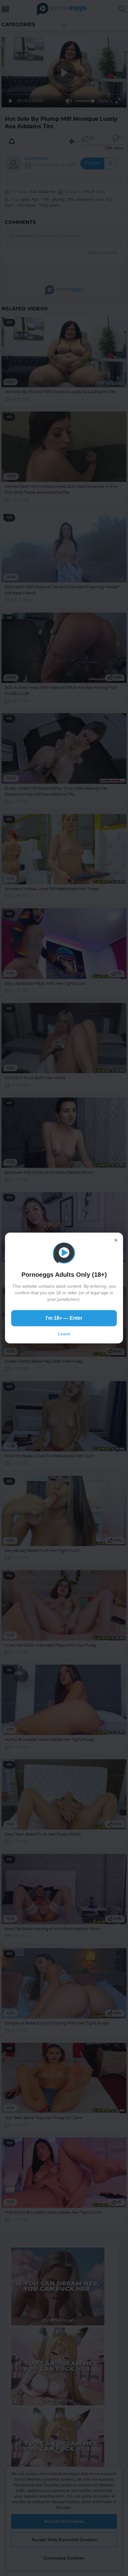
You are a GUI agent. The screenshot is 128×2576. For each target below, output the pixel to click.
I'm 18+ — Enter (64, 1318)
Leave (64, 1334)
